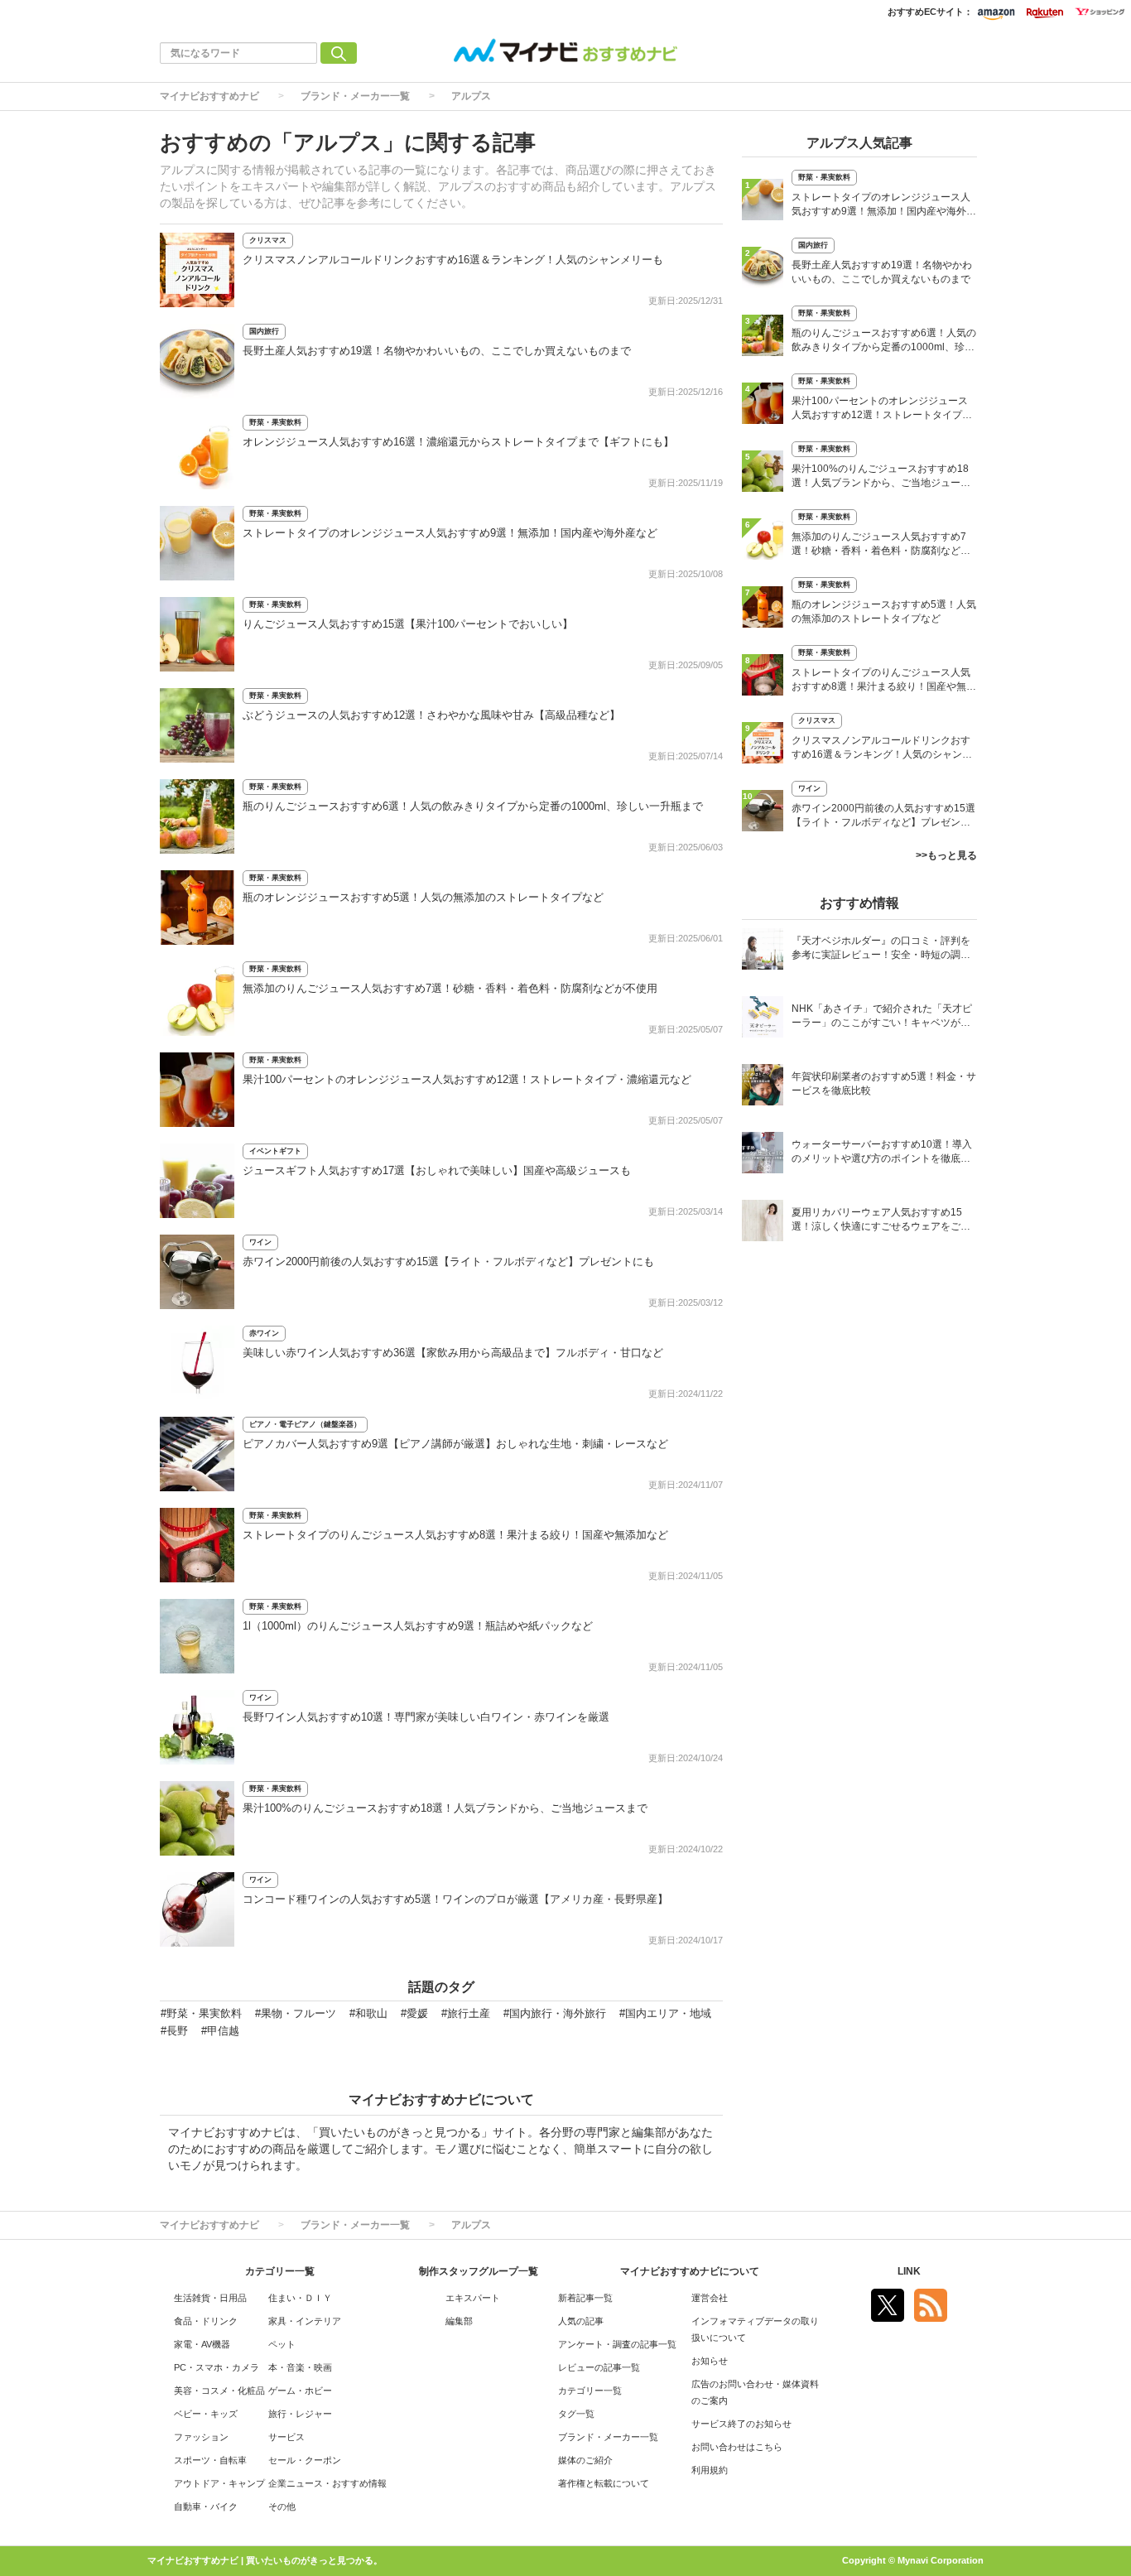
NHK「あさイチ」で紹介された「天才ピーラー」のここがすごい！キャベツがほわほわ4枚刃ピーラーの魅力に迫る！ (882, 1017)
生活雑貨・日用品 (210, 2298)
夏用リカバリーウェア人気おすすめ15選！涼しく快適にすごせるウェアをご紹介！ (881, 1221)
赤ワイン (264, 1333)
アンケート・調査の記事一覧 (617, 2344)
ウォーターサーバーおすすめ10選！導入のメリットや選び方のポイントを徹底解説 (882, 1153)
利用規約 (710, 2470)
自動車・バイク (206, 2506)
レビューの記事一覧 (599, 2367)
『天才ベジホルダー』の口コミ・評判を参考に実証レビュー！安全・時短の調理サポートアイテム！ (881, 949)
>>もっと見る (946, 855)
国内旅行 (264, 331)
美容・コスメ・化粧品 (219, 2391)
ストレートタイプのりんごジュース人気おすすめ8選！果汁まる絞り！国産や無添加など (455, 1535)
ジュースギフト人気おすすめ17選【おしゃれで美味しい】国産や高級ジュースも (437, 1170)
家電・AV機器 (202, 2344)
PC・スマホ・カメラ (217, 2367)
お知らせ (710, 2361)
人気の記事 (581, 2321)
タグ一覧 (576, 2414)
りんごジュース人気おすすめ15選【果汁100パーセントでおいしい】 (408, 624)
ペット (282, 2344)
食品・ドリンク (206, 2321)
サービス (286, 2437)
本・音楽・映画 (300, 2367)
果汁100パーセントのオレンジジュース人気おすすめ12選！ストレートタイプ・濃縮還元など (467, 1079)
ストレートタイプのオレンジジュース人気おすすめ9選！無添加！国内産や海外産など (450, 533)
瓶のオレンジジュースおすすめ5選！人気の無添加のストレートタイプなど (423, 897)
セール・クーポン (305, 2460)
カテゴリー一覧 (590, 2391)
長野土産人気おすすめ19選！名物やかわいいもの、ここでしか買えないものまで (437, 351)
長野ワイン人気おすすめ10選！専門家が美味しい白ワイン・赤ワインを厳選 (426, 1717)
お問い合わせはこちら (737, 2447)
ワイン (260, 1242)
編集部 (459, 2321)
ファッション (201, 2437)
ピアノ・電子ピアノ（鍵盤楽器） (305, 1424)
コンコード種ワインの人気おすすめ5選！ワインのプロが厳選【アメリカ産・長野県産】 (455, 1899)
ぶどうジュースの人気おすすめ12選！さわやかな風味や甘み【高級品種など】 (431, 715)
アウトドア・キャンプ (219, 2483)
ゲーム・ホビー (300, 2391)
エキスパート (473, 2298)
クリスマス (268, 240)
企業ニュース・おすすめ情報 (327, 2483)
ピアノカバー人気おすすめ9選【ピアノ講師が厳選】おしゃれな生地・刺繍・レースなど (455, 1444)
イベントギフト (275, 1151)
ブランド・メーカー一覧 (355, 96)
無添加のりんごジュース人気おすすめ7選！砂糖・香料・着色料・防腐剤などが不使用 (450, 988)
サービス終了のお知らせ (741, 2424)
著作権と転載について (604, 2483)
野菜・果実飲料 (275, 422)
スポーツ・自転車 (210, 2460)
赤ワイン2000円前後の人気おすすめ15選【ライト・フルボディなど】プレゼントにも (448, 1262)
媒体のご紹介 (585, 2460)
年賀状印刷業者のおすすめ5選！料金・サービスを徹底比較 (884, 1083)
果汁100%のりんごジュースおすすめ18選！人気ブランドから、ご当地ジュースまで (445, 1808)
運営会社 (710, 2298)
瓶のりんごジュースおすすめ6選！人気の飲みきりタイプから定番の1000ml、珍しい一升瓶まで (473, 806)
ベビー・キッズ (206, 2414)
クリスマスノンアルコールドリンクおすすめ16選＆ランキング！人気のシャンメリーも (453, 260)
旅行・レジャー (300, 2414)
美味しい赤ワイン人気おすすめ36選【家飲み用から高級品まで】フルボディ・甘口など (453, 1353)
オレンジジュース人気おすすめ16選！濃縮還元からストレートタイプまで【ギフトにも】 (458, 442)
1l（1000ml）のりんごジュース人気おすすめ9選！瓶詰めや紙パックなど (418, 1626)
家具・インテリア (305, 2321)
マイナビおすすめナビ (209, 96)
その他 (282, 2506)
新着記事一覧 (585, 2298)
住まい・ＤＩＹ (300, 2298)
